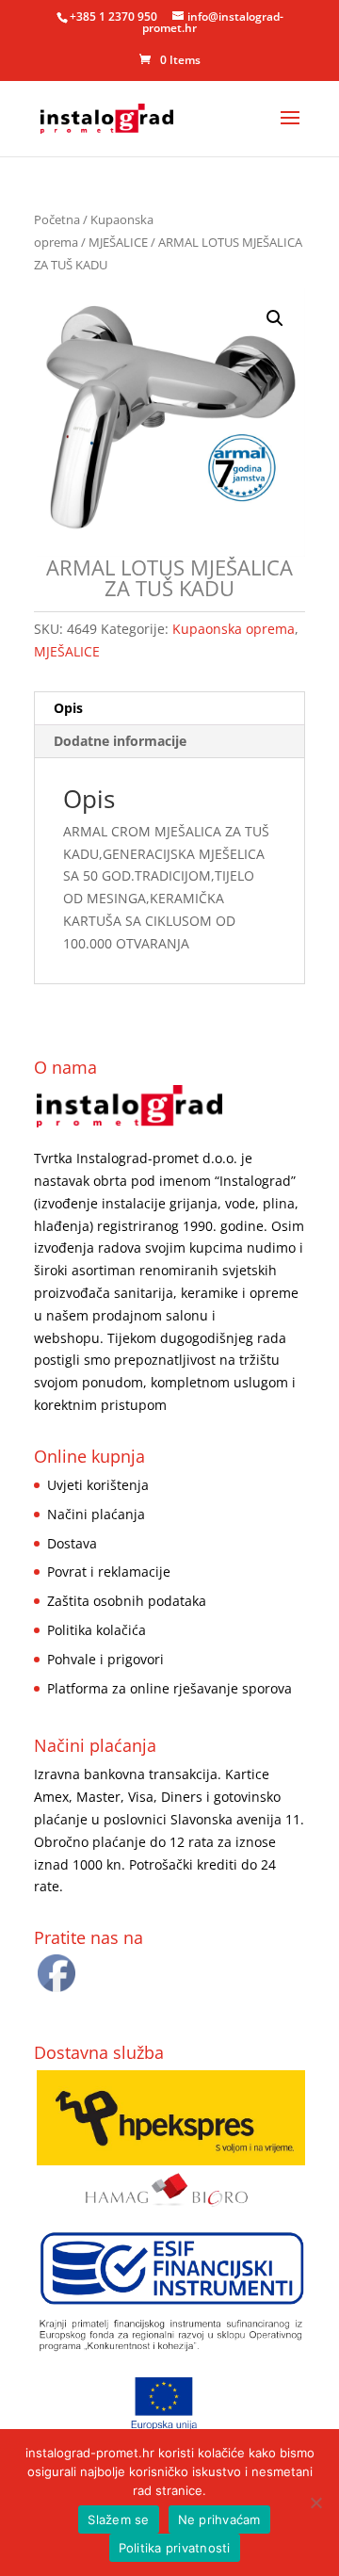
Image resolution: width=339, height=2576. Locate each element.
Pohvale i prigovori (105, 1659)
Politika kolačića (97, 1630)
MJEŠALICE (118, 242)
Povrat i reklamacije (109, 1572)
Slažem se (118, 2519)
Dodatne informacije (120, 741)
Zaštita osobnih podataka (127, 1601)
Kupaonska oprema (234, 629)
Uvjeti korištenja (98, 1485)
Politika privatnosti (175, 2548)
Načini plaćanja (96, 1514)
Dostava (72, 1543)
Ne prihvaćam (219, 2519)
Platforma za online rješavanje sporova (169, 1688)
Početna (57, 219)
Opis (68, 708)
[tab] (169, 709)
